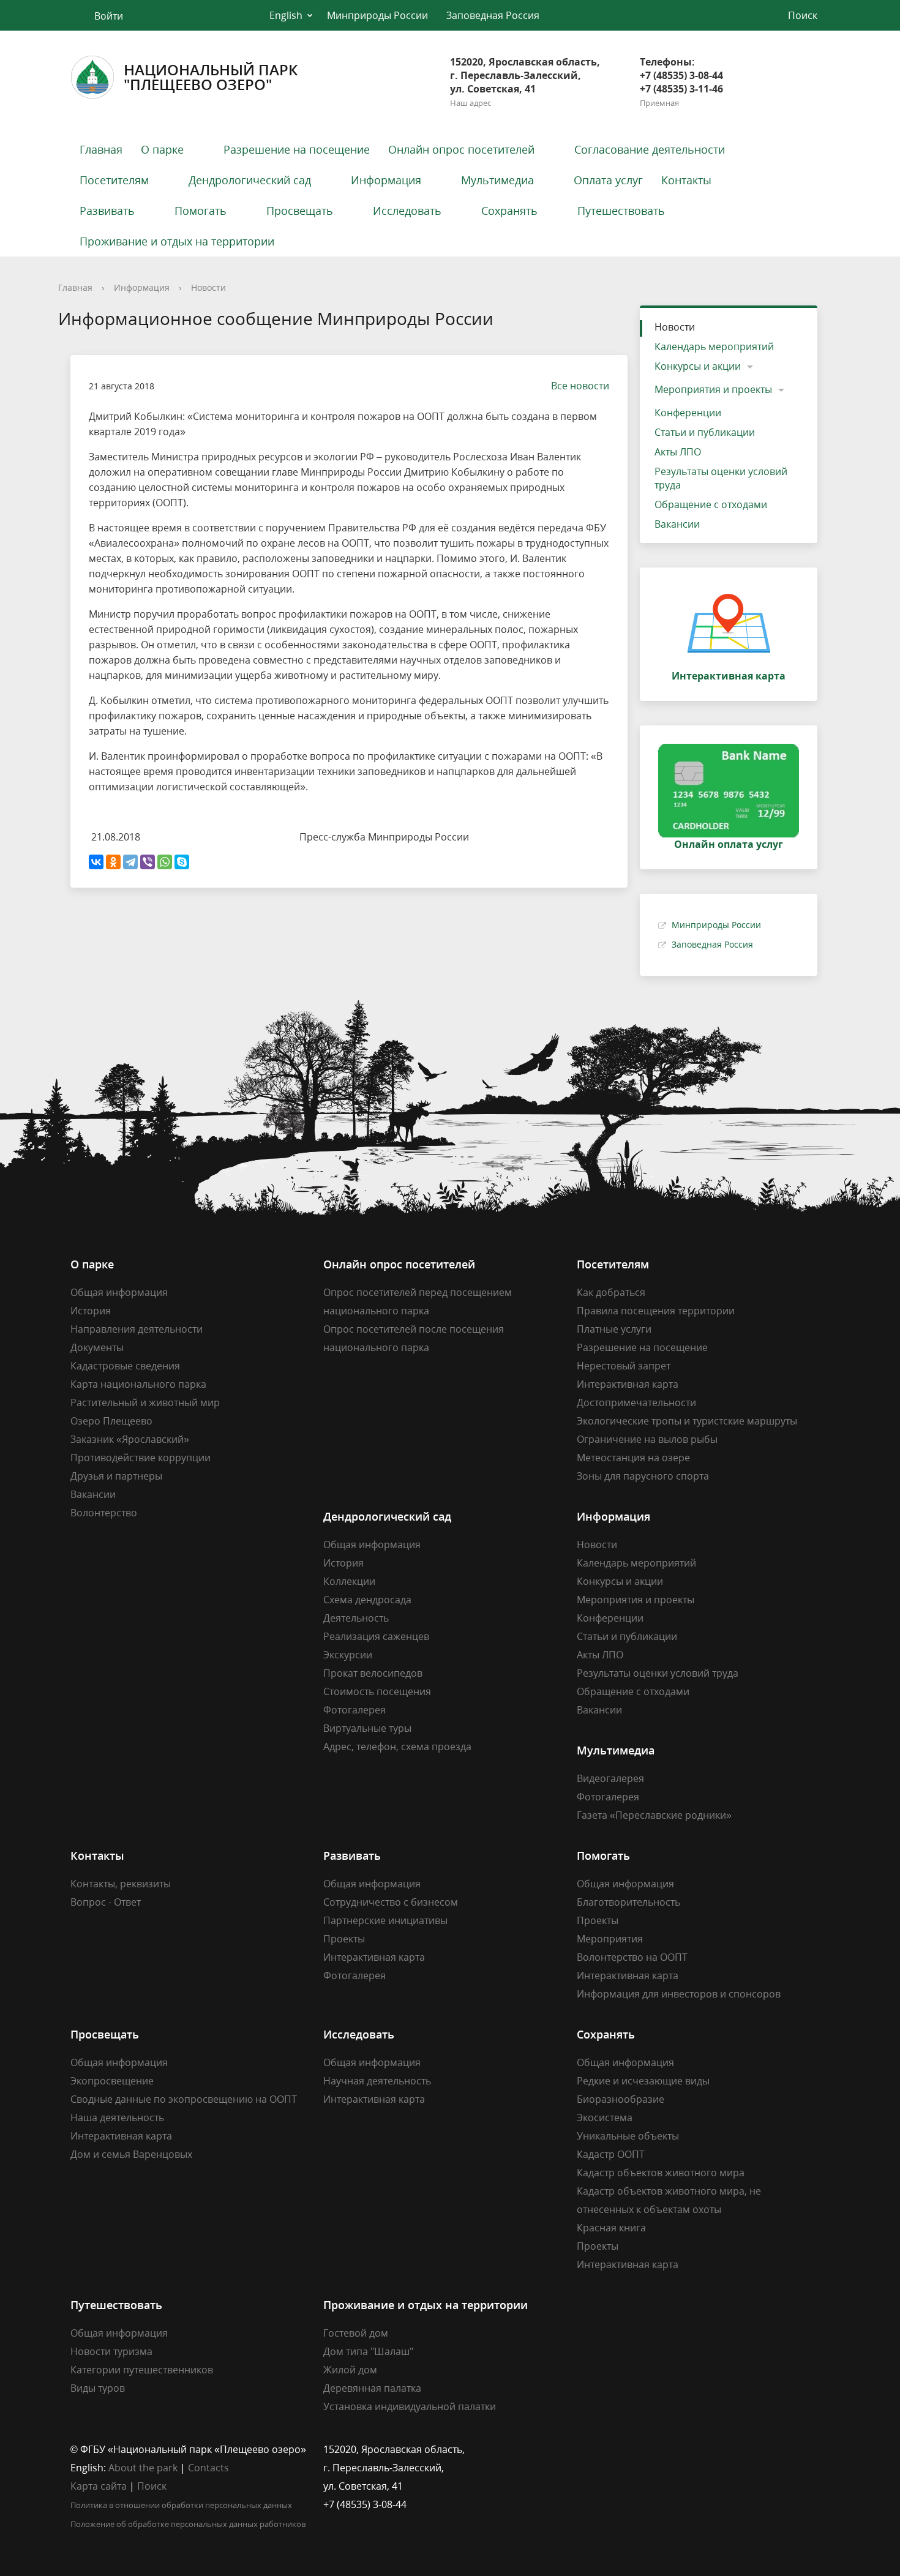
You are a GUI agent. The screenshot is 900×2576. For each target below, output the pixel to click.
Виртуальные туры (367, 1728)
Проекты (344, 1939)
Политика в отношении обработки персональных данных (181, 2505)
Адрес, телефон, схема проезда (397, 1747)
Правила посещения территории (656, 1311)
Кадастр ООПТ (611, 2154)
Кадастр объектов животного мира (661, 2173)
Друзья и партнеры (116, 1476)
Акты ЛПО (678, 452)
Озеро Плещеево (111, 1421)
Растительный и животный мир (145, 1402)
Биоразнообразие (621, 2099)
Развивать (107, 211)
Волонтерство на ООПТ (632, 1957)
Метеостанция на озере (633, 1458)
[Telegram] (130, 862)
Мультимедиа (497, 180)
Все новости (580, 386)
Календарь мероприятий (714, 346)
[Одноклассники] (113, 862)
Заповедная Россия (493, 15)
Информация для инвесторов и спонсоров (679, 1994)
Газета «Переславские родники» (654, 1815)
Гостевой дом (356, 2333)
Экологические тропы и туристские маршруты (687, 1421)
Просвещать (300, 211)
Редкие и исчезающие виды (643, 2081)
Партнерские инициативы (385, 1920)
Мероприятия (610, 1939)
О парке (162, 149)
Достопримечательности (636, 1402)
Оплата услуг (608, 180)
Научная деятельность (377, 2081)
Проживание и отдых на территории (177, 241)
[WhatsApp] (165, 862)
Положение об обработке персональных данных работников (188, 2524)
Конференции (688, 413)
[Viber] (148, 862)
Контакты (686, 180)
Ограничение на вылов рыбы (647, 1439)
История (91, 1311)
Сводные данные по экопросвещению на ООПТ (184, 2099)
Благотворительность (628, 1902)
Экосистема (605, 2117)
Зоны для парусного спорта (643, 1476)
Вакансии (677, 524)
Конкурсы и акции (698, 366)
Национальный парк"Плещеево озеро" (211, 77)
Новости (208, 287)
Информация (386, 180)
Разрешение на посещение (297, 149)
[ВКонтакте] (96, 862)
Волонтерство (104, 1513)
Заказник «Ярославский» (130, 1439)
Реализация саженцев (376, 1636)
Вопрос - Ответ (106, 1902)
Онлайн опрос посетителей (461, 149)
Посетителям (114, 180)
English (286, 15)
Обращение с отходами (711, 504)
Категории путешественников (142, 2370)
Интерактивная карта (628, 1384)
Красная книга (611, 2228)
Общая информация (119, 1292)
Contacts (208, 2468)
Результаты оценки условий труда (721, 478)
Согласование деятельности (650, 149)
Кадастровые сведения (125, 1366)
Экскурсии (348, 1655)
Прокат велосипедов (373, 1673)
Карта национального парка (138, 1384)
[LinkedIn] (610, 2449)
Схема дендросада (367, 1600)
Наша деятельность (117, 2117)
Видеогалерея (610, 1778)
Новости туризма (111, 2351)
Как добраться (611, 1292)
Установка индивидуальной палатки (410, 2406)
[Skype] (182, 862)
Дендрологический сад (250, 180)
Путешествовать (621, 211)
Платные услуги (614, 1329)
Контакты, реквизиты (121, 1884)
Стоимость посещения (377, 1691)
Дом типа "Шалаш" (368, 2351)
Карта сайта (99, 2486)
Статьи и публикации (705, 432)
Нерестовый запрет (624, 1366)
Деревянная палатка (372, 2388)
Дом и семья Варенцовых (131, 2154)
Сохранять (509, 211)
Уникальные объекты (628, 2136)
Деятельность (356, 1618)
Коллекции (349, 1581)
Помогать (201, 211)
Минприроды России (377, 15)
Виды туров (98, 2388)
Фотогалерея (354, 1710)
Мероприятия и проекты (713, 389)
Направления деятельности (137, 1329)
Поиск (152, 2486)
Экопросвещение (112, 2081)
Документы (97, 1347)
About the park (143, 2468)
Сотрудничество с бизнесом (391, 1902)
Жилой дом (350, 2370)
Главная (101, 149)
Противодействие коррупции (141, 1458)
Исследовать (407, 211)
